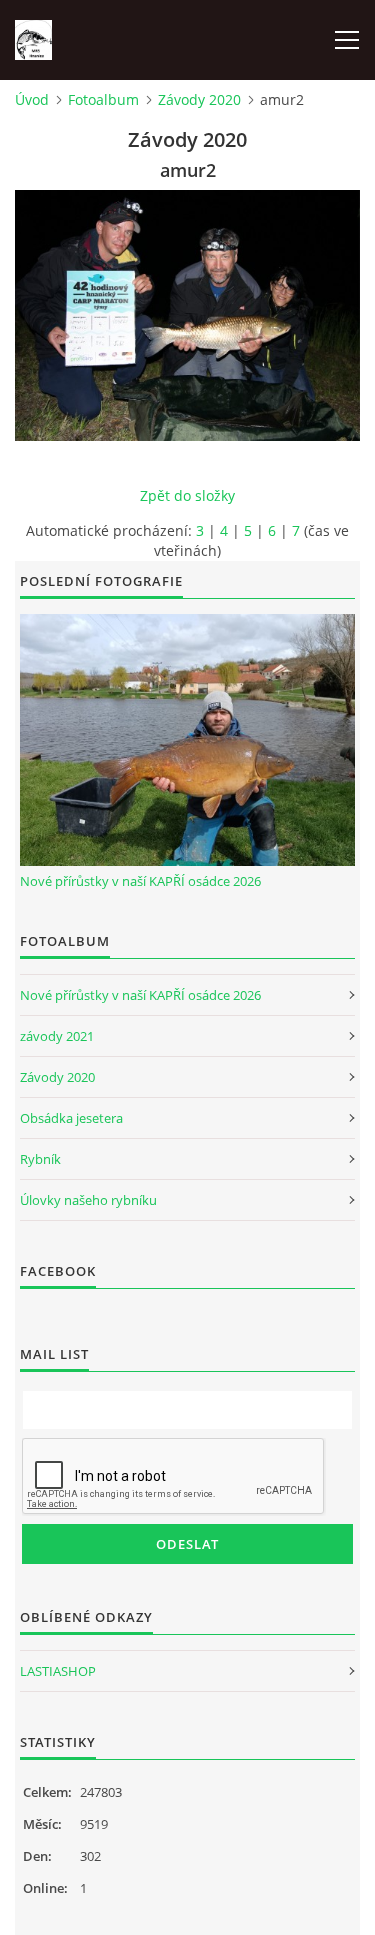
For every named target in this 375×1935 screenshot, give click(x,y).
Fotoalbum (103, 99)
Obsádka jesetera (71, 1118)
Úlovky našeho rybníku (88, 1200)
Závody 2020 (199, 99)
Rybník (40, 1159)
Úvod (32, 99)
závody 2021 (57, 1036)
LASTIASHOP (58, 1671)
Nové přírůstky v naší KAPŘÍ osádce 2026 (140, 881)
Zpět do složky (187, 495)
